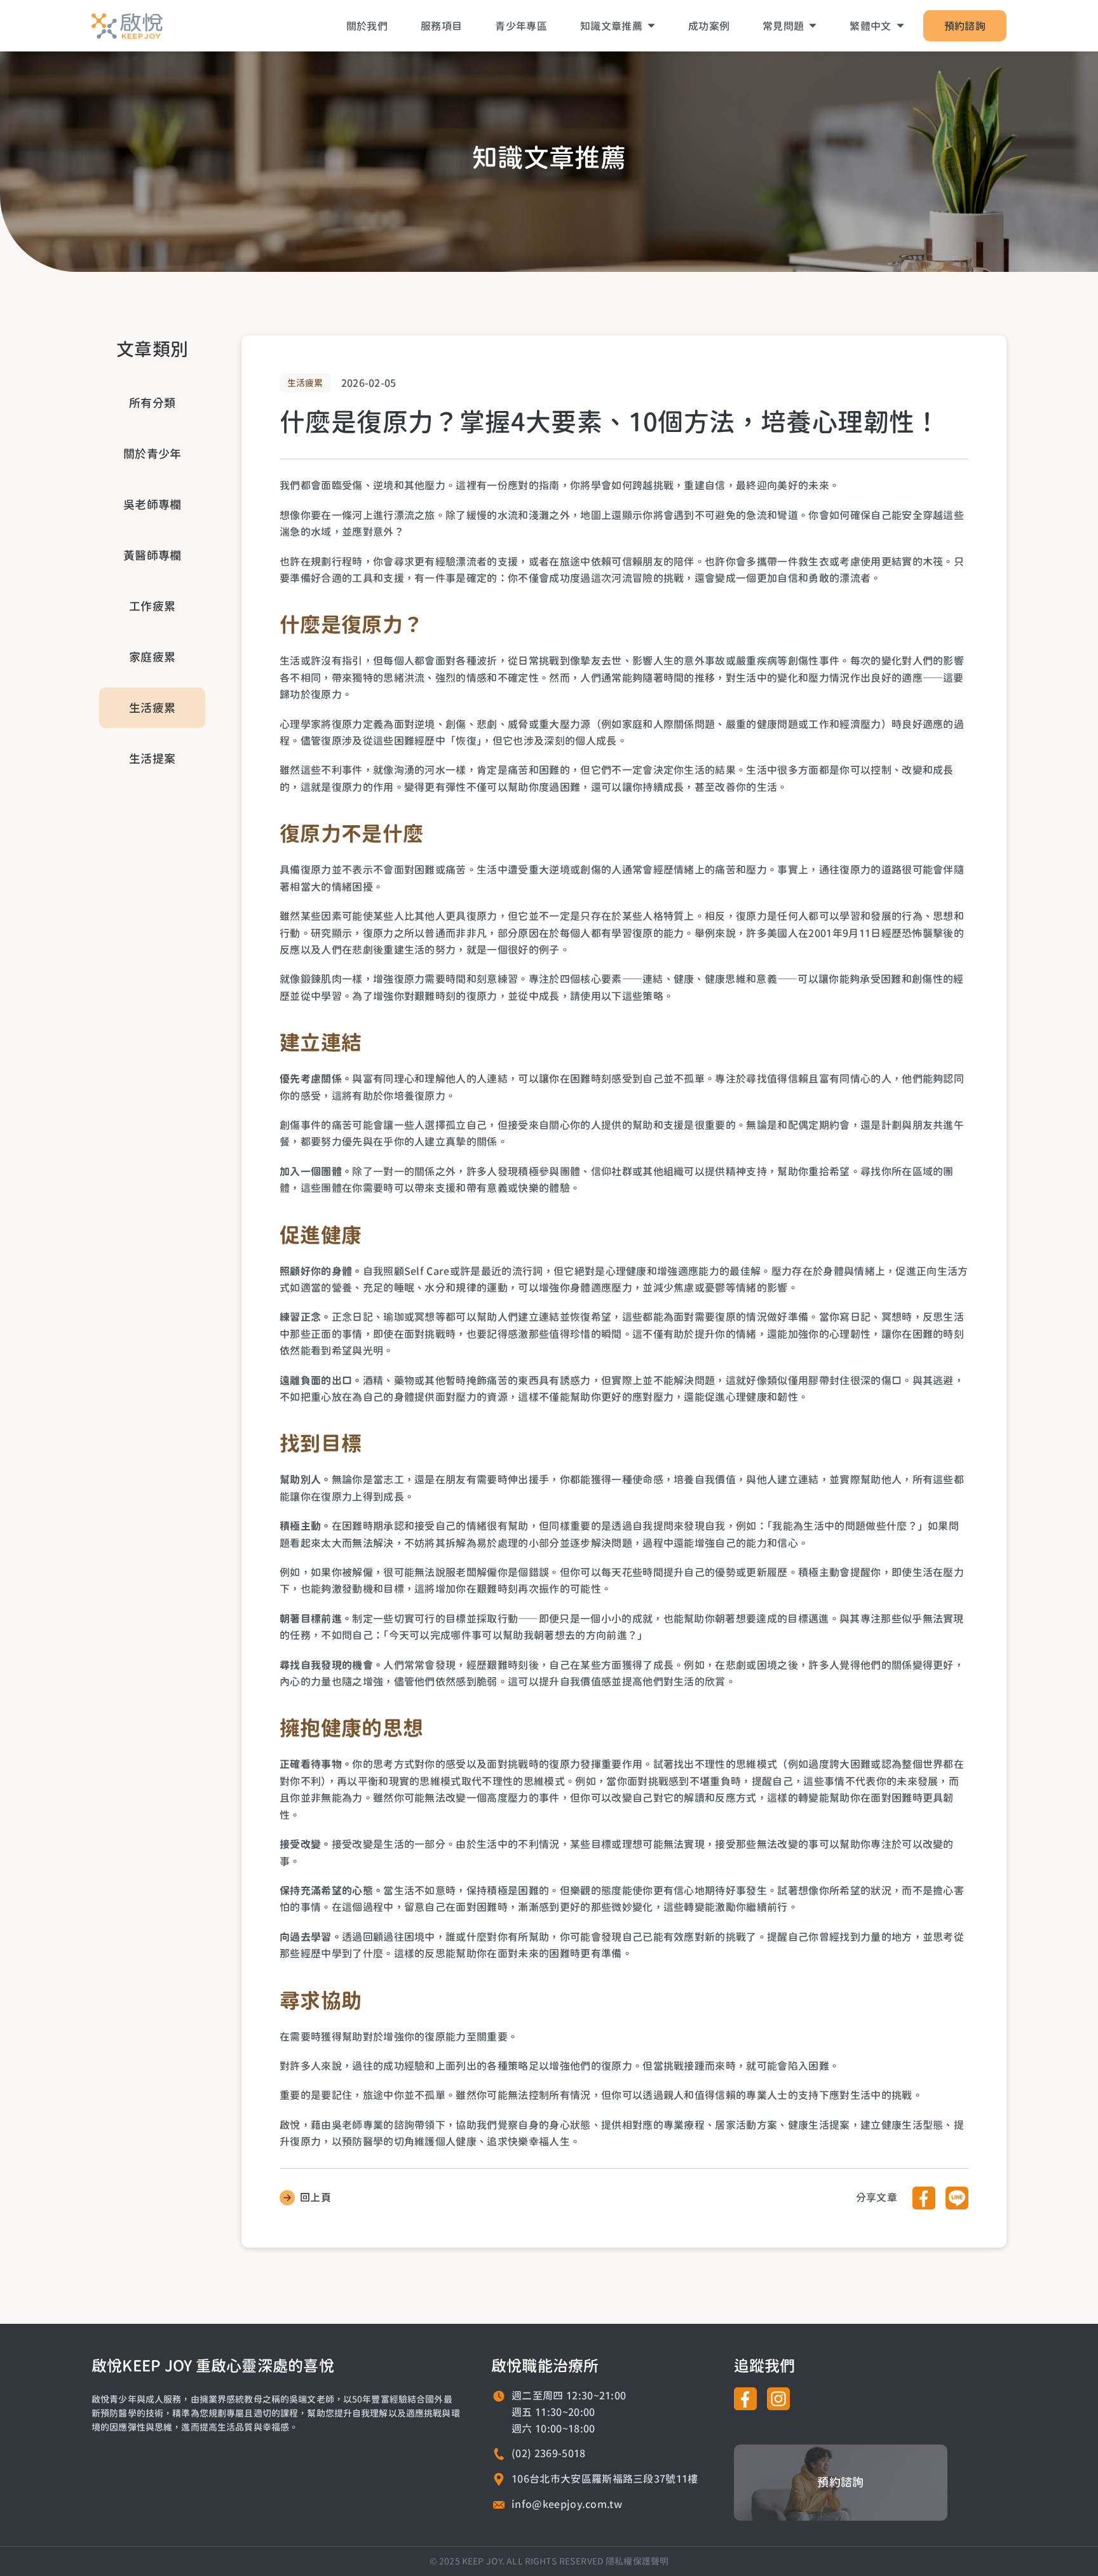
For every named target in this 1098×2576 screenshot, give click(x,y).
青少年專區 (521, 26)
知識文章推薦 (611, 26)
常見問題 (783, 26)
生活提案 (152, 759)
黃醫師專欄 (152, 555)
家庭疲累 (152, 657)
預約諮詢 (965, 26)
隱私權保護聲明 (637, 2561)
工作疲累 (152, 606)
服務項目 (441, 26)
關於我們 (367, 26)
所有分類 (152, 403)
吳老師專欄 (152, 504)
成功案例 (709, 26)
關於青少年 (152, 454)
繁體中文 (870, 26)
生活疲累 (152, 708)
